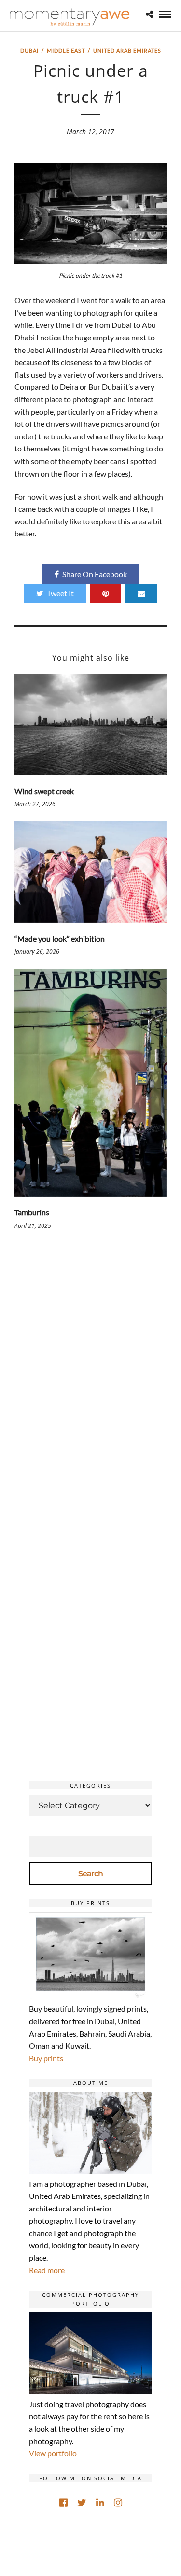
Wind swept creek (44, 791)
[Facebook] (63, 2503)
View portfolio (53, 2453)
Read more (47, 2270)
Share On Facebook (95, 574)
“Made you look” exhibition (60, 938)
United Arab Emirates (127, 50)
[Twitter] (82, 2503)
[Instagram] (118, 2503)
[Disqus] (90, 1382)
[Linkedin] (100, 2503)
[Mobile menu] (165, 14)
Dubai (29, 50)
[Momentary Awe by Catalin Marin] (70, 17)
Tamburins (32, 1212)
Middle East (66, 50)
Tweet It (60, 593)
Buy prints (46, 2058)
